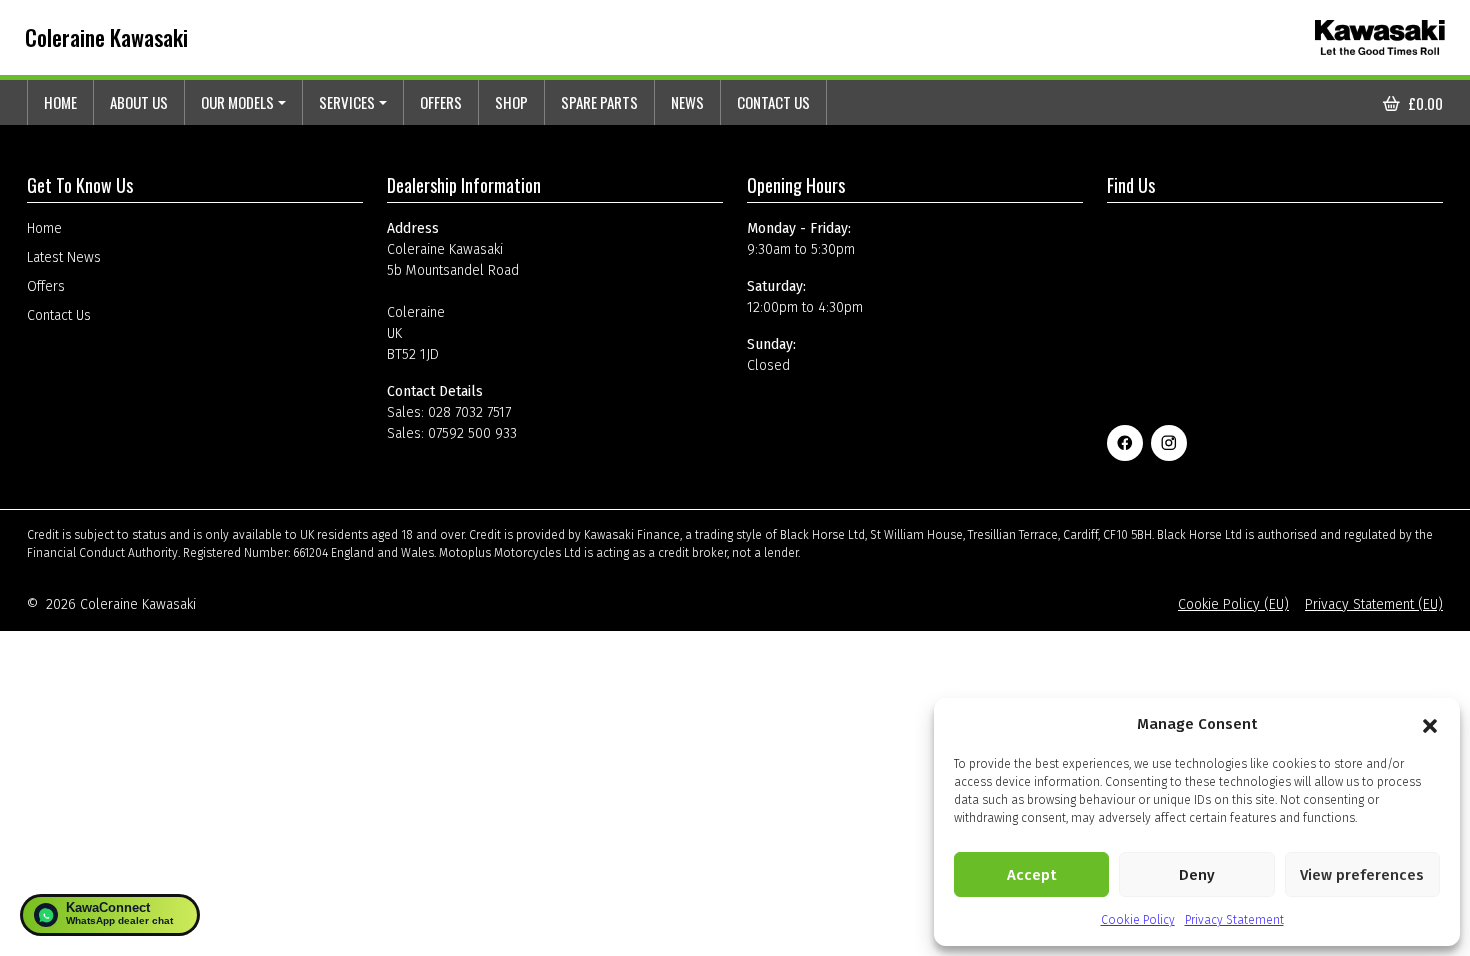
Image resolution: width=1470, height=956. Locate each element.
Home (60, 102)
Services (347, 102)
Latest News (64, 257)
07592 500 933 (472, 433)
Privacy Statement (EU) (1374, 604)
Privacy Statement (1234, 920)
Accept (1031, 875)
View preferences (1362, 875)
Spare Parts (599, 102)
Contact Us (773, 102)
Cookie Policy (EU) (1233, 604)
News (687, 102)
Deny (1197, 875)
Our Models (237, 102)
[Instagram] (1169, 443)
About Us (139, 102)
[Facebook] (1125, 443)
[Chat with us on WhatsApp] (110, 915)
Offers (441, 102)
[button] (1430, 724)
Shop (511, 102)
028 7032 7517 (469, 412)
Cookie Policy (1138, 920)
